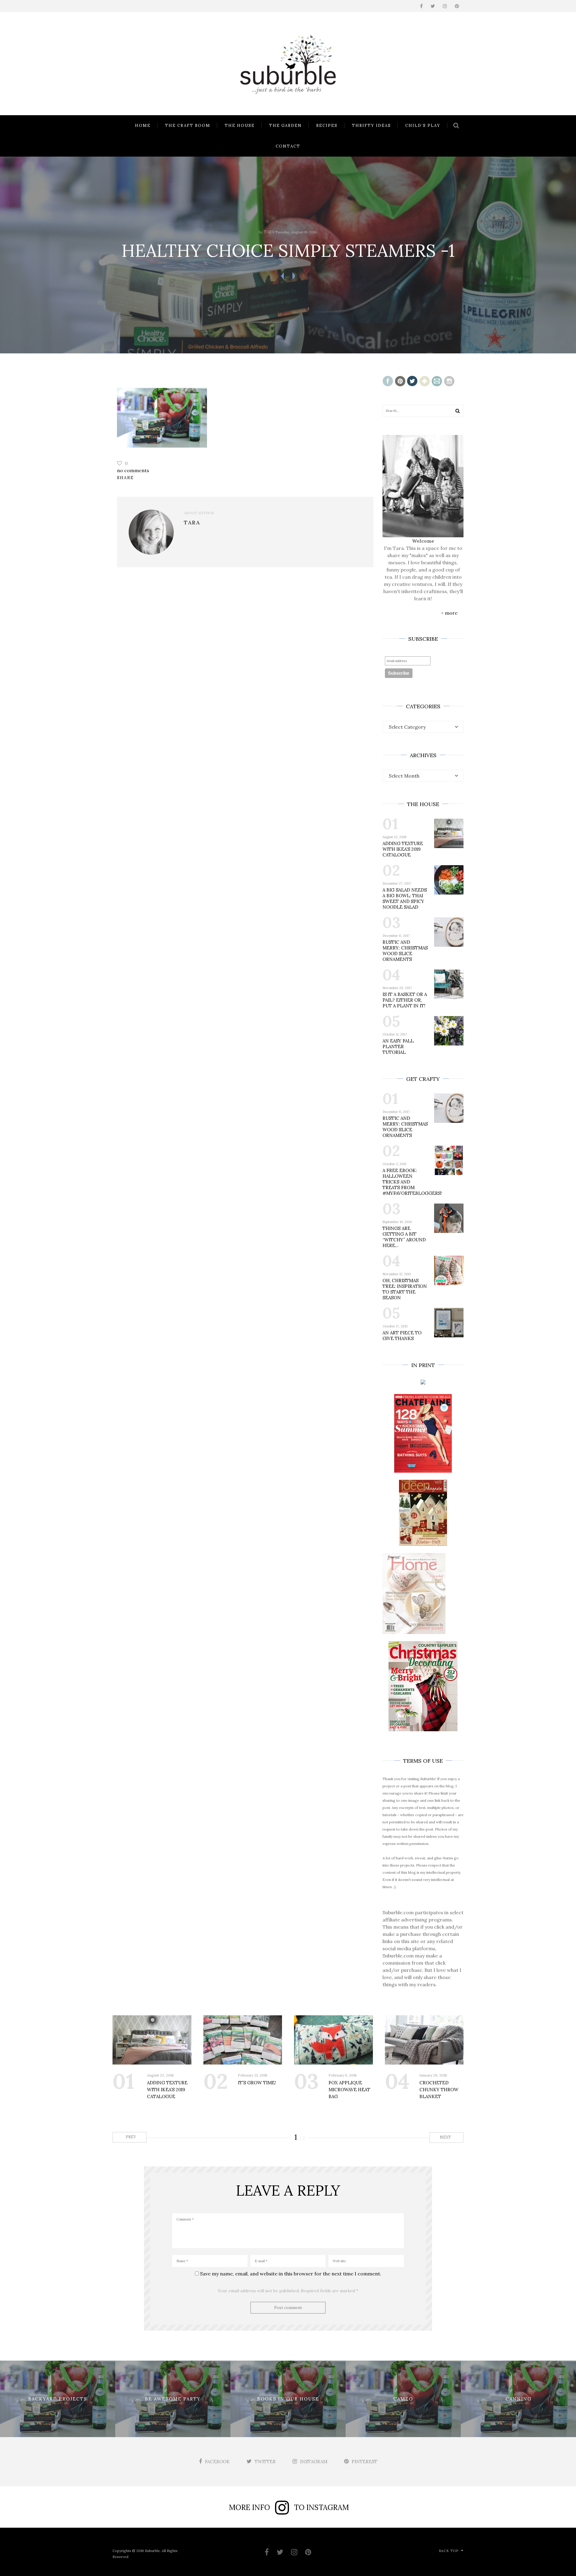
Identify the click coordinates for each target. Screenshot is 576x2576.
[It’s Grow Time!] (243, 2040)
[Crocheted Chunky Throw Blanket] (424, 2040)
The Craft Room (188, 126)
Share (125, 478)
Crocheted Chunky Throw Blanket (439, 2090)
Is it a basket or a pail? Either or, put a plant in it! (405, 1000)
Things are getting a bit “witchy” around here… (404, 1237)
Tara (269, 232)
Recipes (327, 126)
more (451, 613)
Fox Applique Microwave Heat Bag (349, 2090)
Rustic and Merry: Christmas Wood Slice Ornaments (405, 951)
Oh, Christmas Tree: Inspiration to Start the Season (405, 1289)
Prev (130, 2137)
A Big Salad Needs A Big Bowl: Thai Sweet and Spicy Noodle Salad (405, 898)
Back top (449, 2551)
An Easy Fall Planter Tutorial (398, 1047)
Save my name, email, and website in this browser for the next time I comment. (291, 2274)
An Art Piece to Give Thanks (402, 1336)
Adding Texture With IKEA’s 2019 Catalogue (403, 849)
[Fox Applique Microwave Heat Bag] (333, 2040)
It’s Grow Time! (257, 2083)
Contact (288, 146)
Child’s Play (423, 126)
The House (240, 126)
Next (446, 2137)
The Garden (285, 126)
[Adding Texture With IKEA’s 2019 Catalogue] (152, 2040)
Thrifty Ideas (371, 126)
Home (143, 126)
